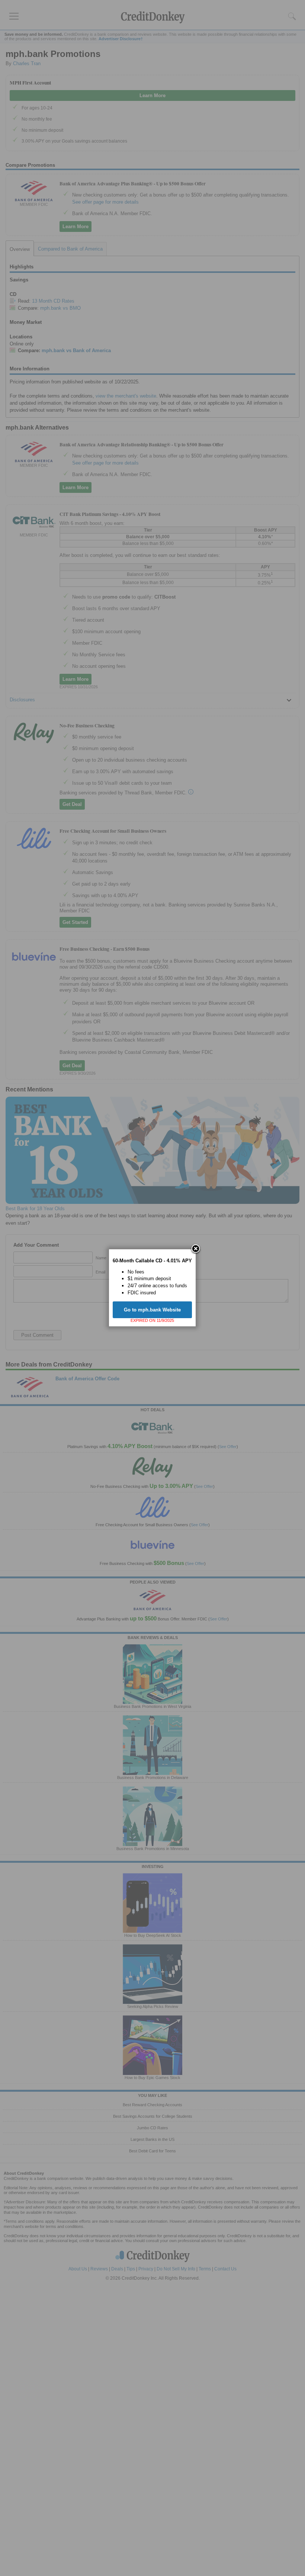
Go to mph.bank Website (152, 1310)
